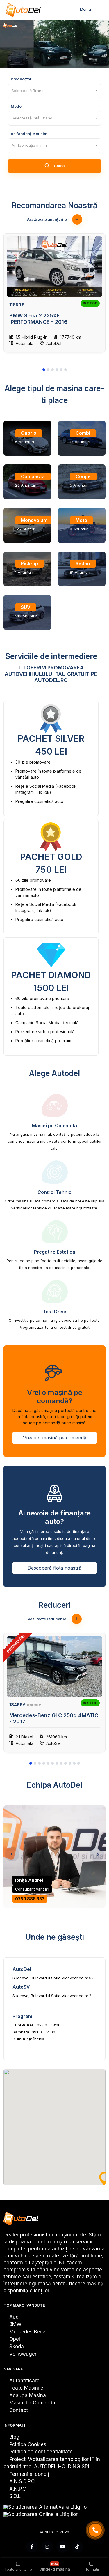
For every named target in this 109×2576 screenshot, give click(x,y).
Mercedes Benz (27, 2332)
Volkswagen (24, 2354)
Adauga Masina (28, 2395)
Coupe (83, 476)
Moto (81, 520)
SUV (26, 607)
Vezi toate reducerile (47, 1619)
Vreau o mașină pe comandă (55, 1438)
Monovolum (34, 520)
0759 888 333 (30, 1899)
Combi (83, 433)
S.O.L (15, 2496)
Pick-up (30, 563)
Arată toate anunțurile (47, 219)
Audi (15, 2317)
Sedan (83, 563)
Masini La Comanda (32, 2403)
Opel (15, 2339)
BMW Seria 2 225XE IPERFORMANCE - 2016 (38, 319)
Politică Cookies (28, 2444)
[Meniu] (102, 11)
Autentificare (24, 2381)
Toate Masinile (26, 2388)
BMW (15, 2324)
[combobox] (54, 91)
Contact (19, 2410)
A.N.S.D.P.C (22, 2481)
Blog (14, 2437)
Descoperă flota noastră (54, 1568)
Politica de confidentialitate (41, 2452)
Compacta (33, 476)
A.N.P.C (18, 2489)
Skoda (17, 2347)
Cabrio (29, 433)
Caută (59, 166)
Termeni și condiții (31, 2474)
